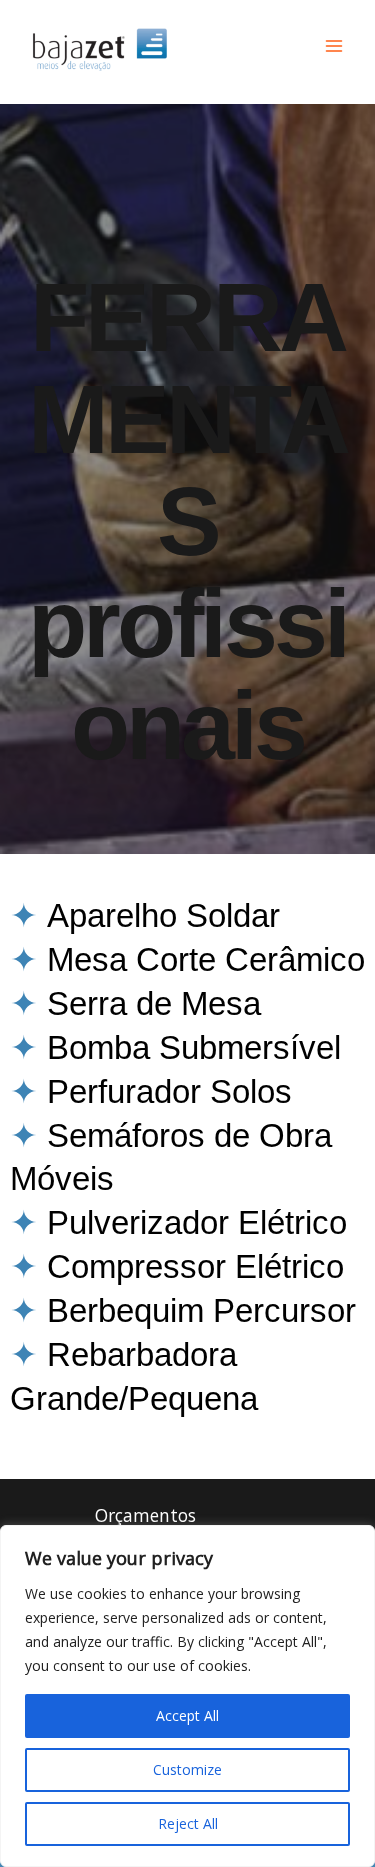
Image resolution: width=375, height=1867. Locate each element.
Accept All (187, 1715)
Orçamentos (145, 1515)
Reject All (188, 1823)
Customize (187, 1769)
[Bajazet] (100, 46)
